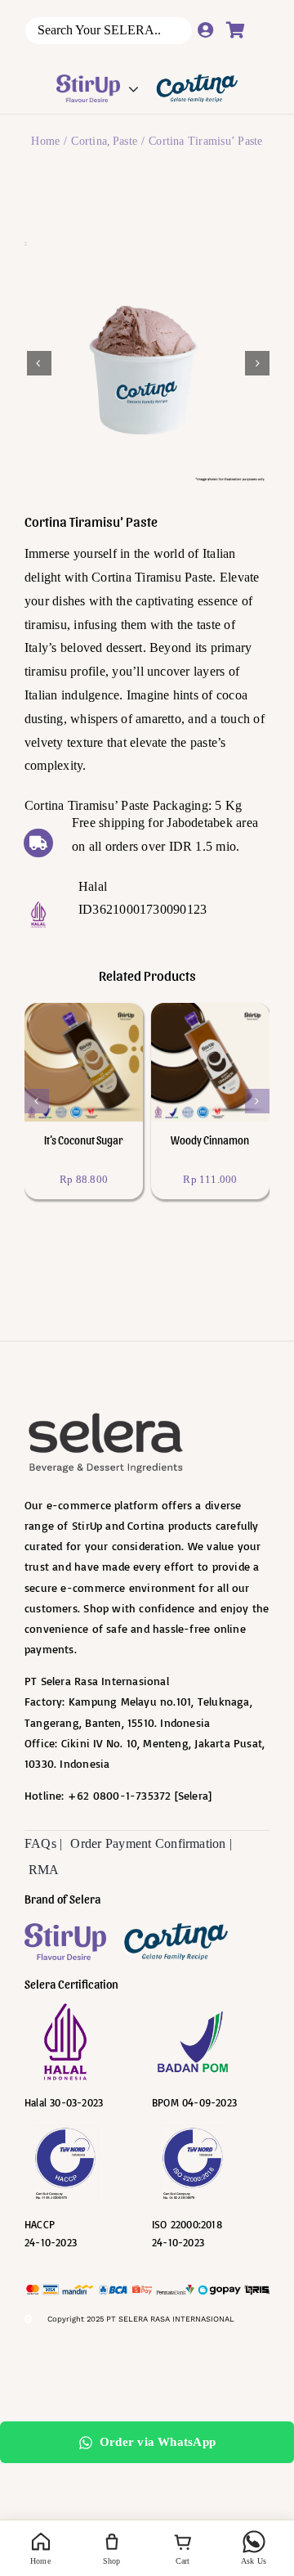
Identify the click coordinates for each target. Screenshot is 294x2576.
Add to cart (89, 1051)
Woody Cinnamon (210, 1140)
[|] (65, 1942)
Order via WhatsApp (158, 2442)
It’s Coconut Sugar (83, 1140)
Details (73, 1074)
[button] (37, 1101)
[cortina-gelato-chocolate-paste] (148, 363)
